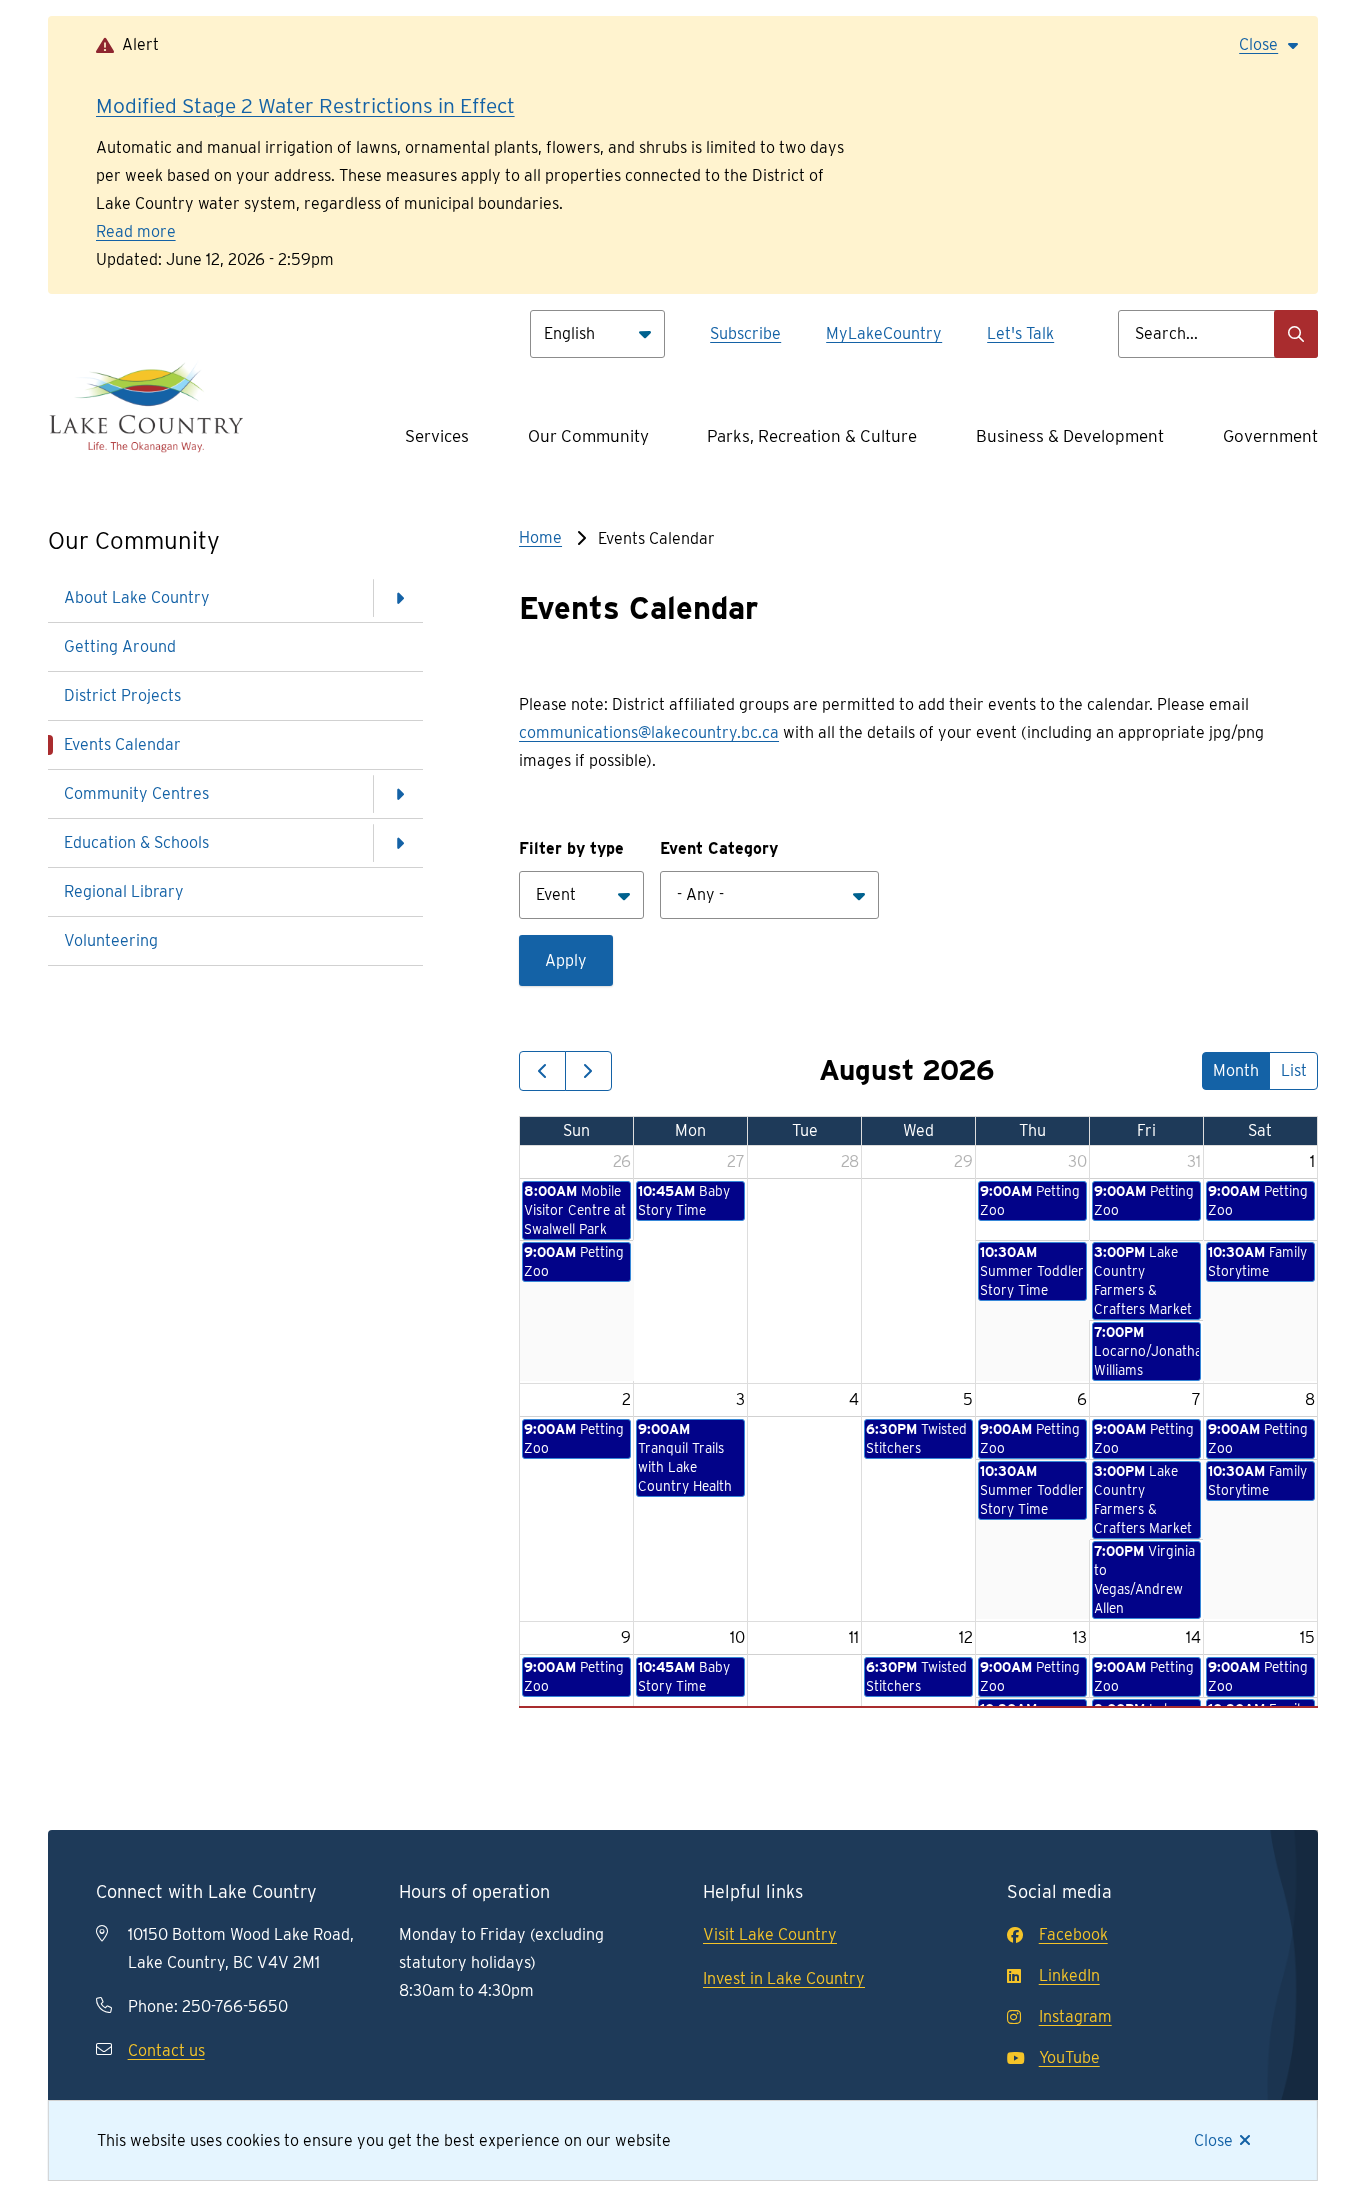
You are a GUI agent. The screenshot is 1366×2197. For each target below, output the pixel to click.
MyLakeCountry (884, 333)
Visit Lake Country (770, 1934)
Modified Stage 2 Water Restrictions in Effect (305, 105)
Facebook (1073, 1934)
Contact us (166, 2050)
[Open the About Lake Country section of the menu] (399, 598)
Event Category (719, 848)
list (1294, 1070)
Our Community (588, 436)
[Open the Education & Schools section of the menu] (399, 843)
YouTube (1069, 2057)
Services (437, 436)
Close (1213, 2140)
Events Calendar (122, 744)
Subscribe (745, 333)
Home (540, 537)
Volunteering (111, 940)
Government (1270, 436)
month (1236, 1070)
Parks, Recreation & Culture (812, 436)
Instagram (1075, 2016)
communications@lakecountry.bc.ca (649, 732)
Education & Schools (136, 842)
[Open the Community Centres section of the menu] (399, 794)
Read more (136, 231)
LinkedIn (1069, 1975)
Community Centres (136, 793)
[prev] (542, 1071)
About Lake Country (137, 597)
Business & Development (1070, 436)
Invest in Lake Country (784, 1978)
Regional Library (124, 891)
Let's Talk (1020, 333)
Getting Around (120, 646)
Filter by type (571, 848)
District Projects (122, 695)
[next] (588, 1071)
